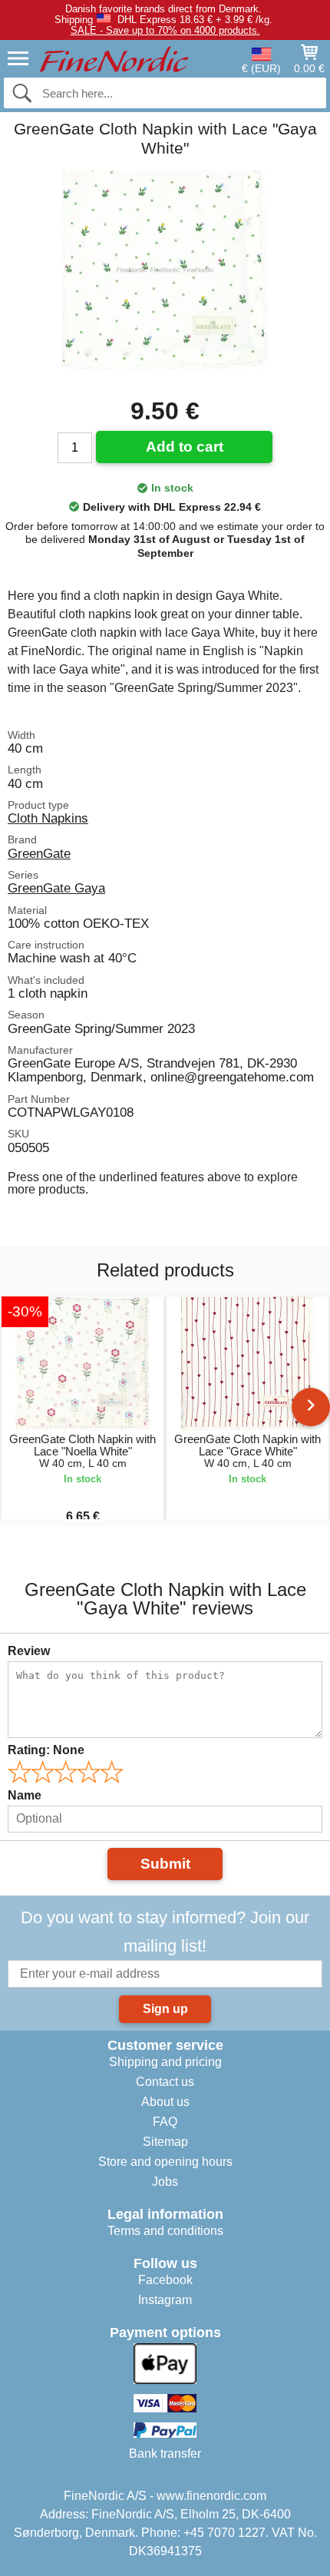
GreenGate (39, 853)
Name (25, 1795)
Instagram (165, 2300)
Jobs (165, 2182)
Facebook (165, 2280)
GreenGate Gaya (56, 888)
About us (165, 2102)
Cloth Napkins (48, 818)
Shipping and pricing (165, 2062)
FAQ (165, 2122)
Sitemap (165, 2142)
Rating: (46, 1750)
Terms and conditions (165, 2231)
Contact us (165, 2082)
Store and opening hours (165, 2162)
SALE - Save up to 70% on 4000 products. (165, 30)
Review (29, 1651)
